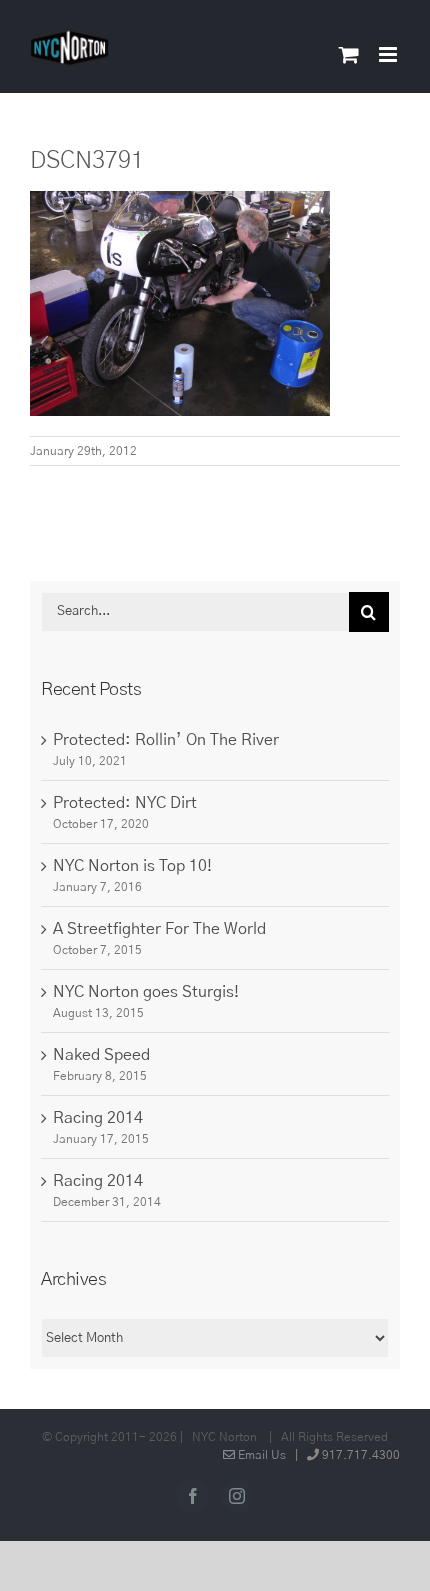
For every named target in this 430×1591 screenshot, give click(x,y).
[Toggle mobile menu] (389, 54)
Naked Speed (101, 1055)
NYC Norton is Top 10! (132, 866)
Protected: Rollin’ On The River (166, 740)
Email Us (260, 1455)
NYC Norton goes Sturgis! (146, 992)
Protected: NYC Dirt (125, 803)
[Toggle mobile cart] (349, 54)
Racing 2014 (98, 1118)
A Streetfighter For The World (159, 929)
